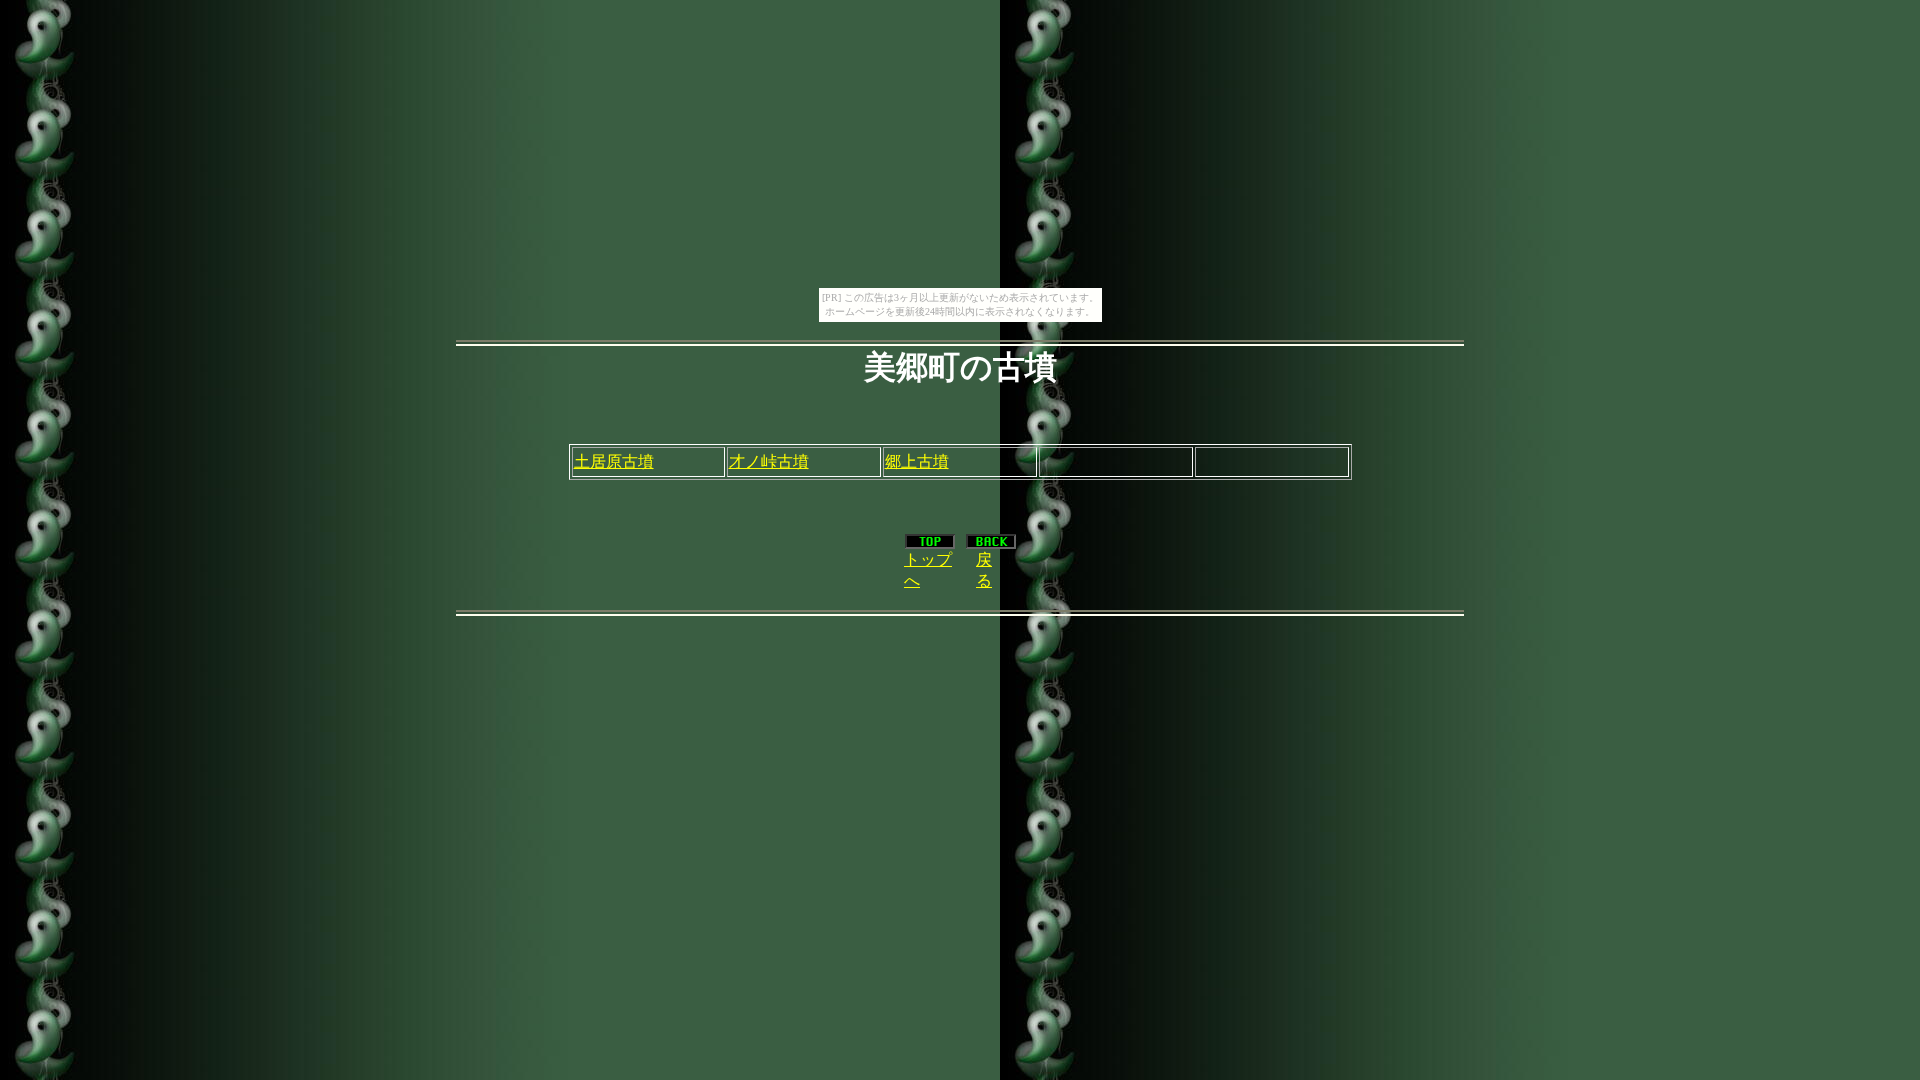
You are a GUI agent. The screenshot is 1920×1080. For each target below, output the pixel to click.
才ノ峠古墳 (769, 461)
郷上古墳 (917, 461)
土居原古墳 (614, 461)
